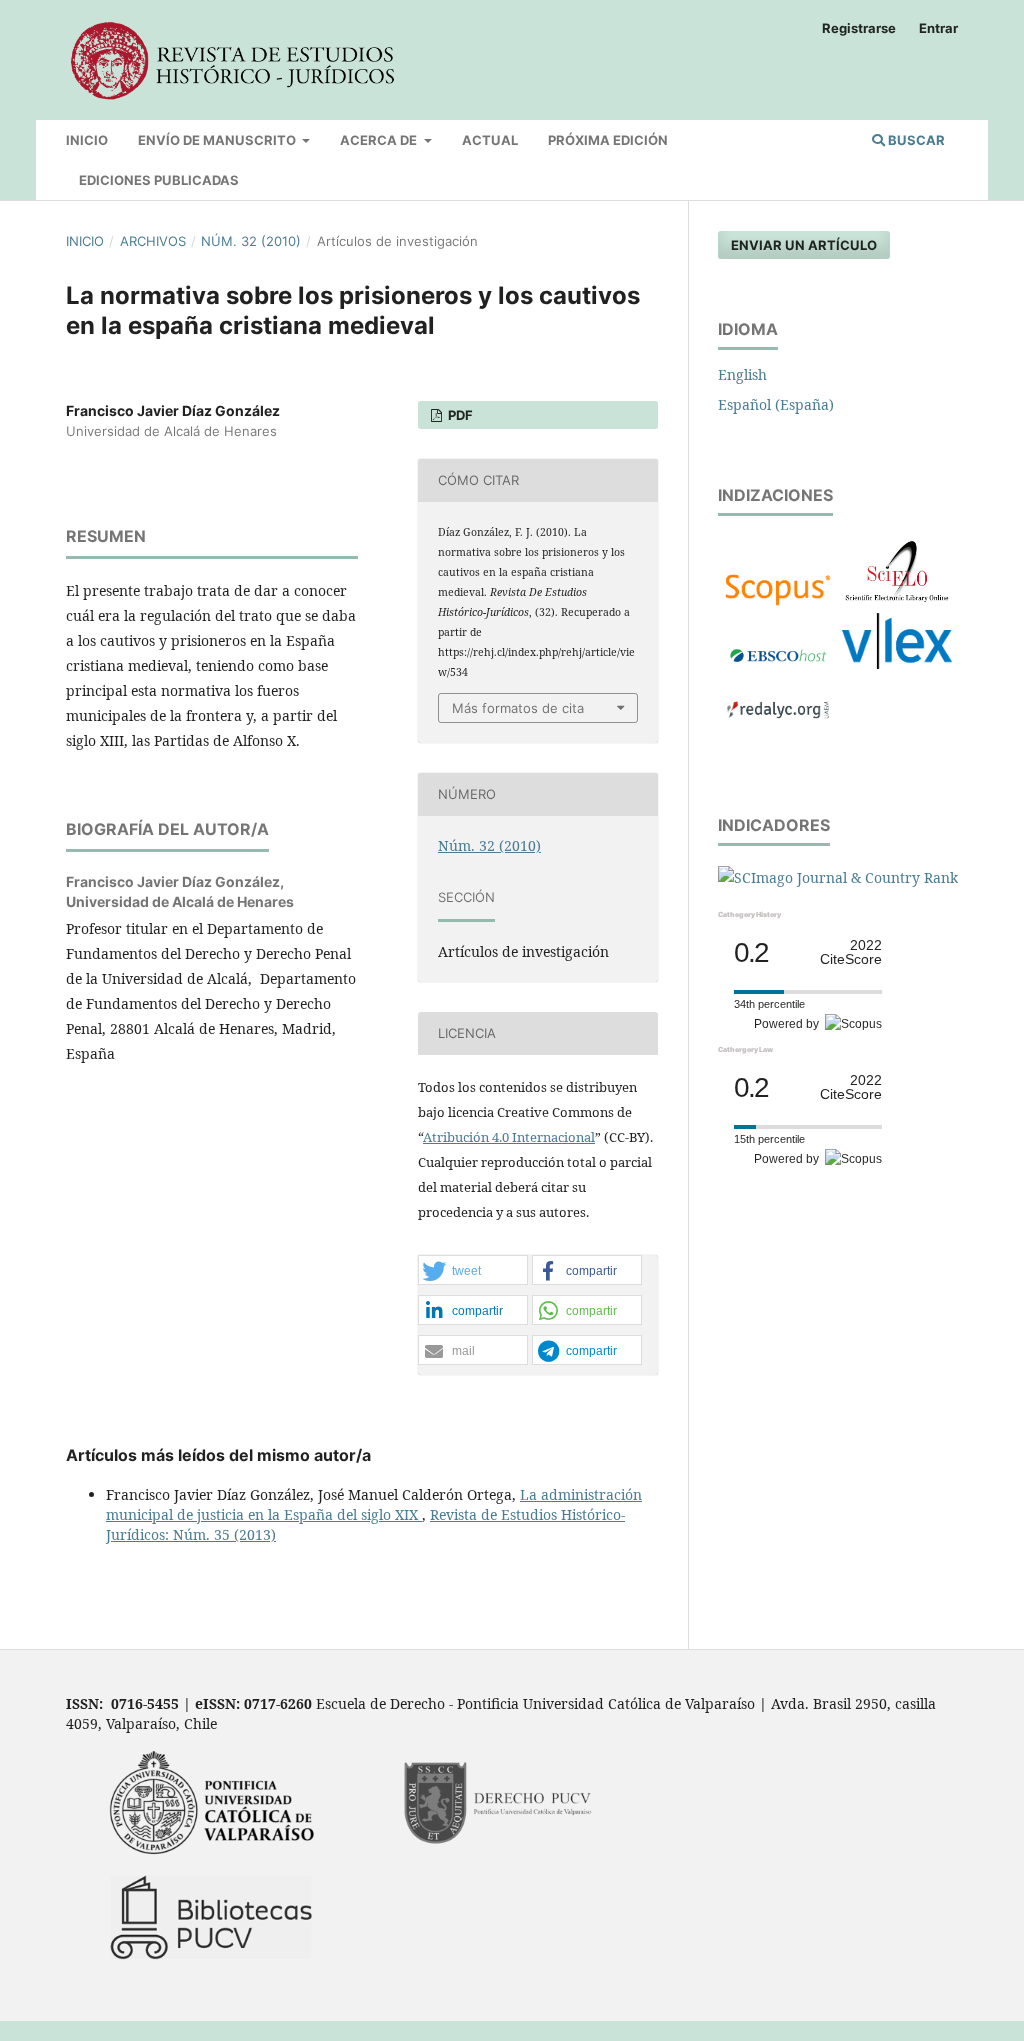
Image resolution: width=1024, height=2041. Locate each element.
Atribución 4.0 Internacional (509, 1137)
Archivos (153, 241)
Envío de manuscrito (218, 140)
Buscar (915, 140)
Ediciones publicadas (159, 180)
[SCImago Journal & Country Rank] (838, 877)
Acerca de (380, 140)
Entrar (938, 28)
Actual (490, 140)
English (742, 374)
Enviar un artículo (804, 245)
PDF (459, 415)
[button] (473, 1271)
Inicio (87, 140)
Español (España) (776, 404)
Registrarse (859, 28)
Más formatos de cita (518, 708)
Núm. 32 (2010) (251, 241)
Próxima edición (608, 140)
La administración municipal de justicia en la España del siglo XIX (374, 1504)
